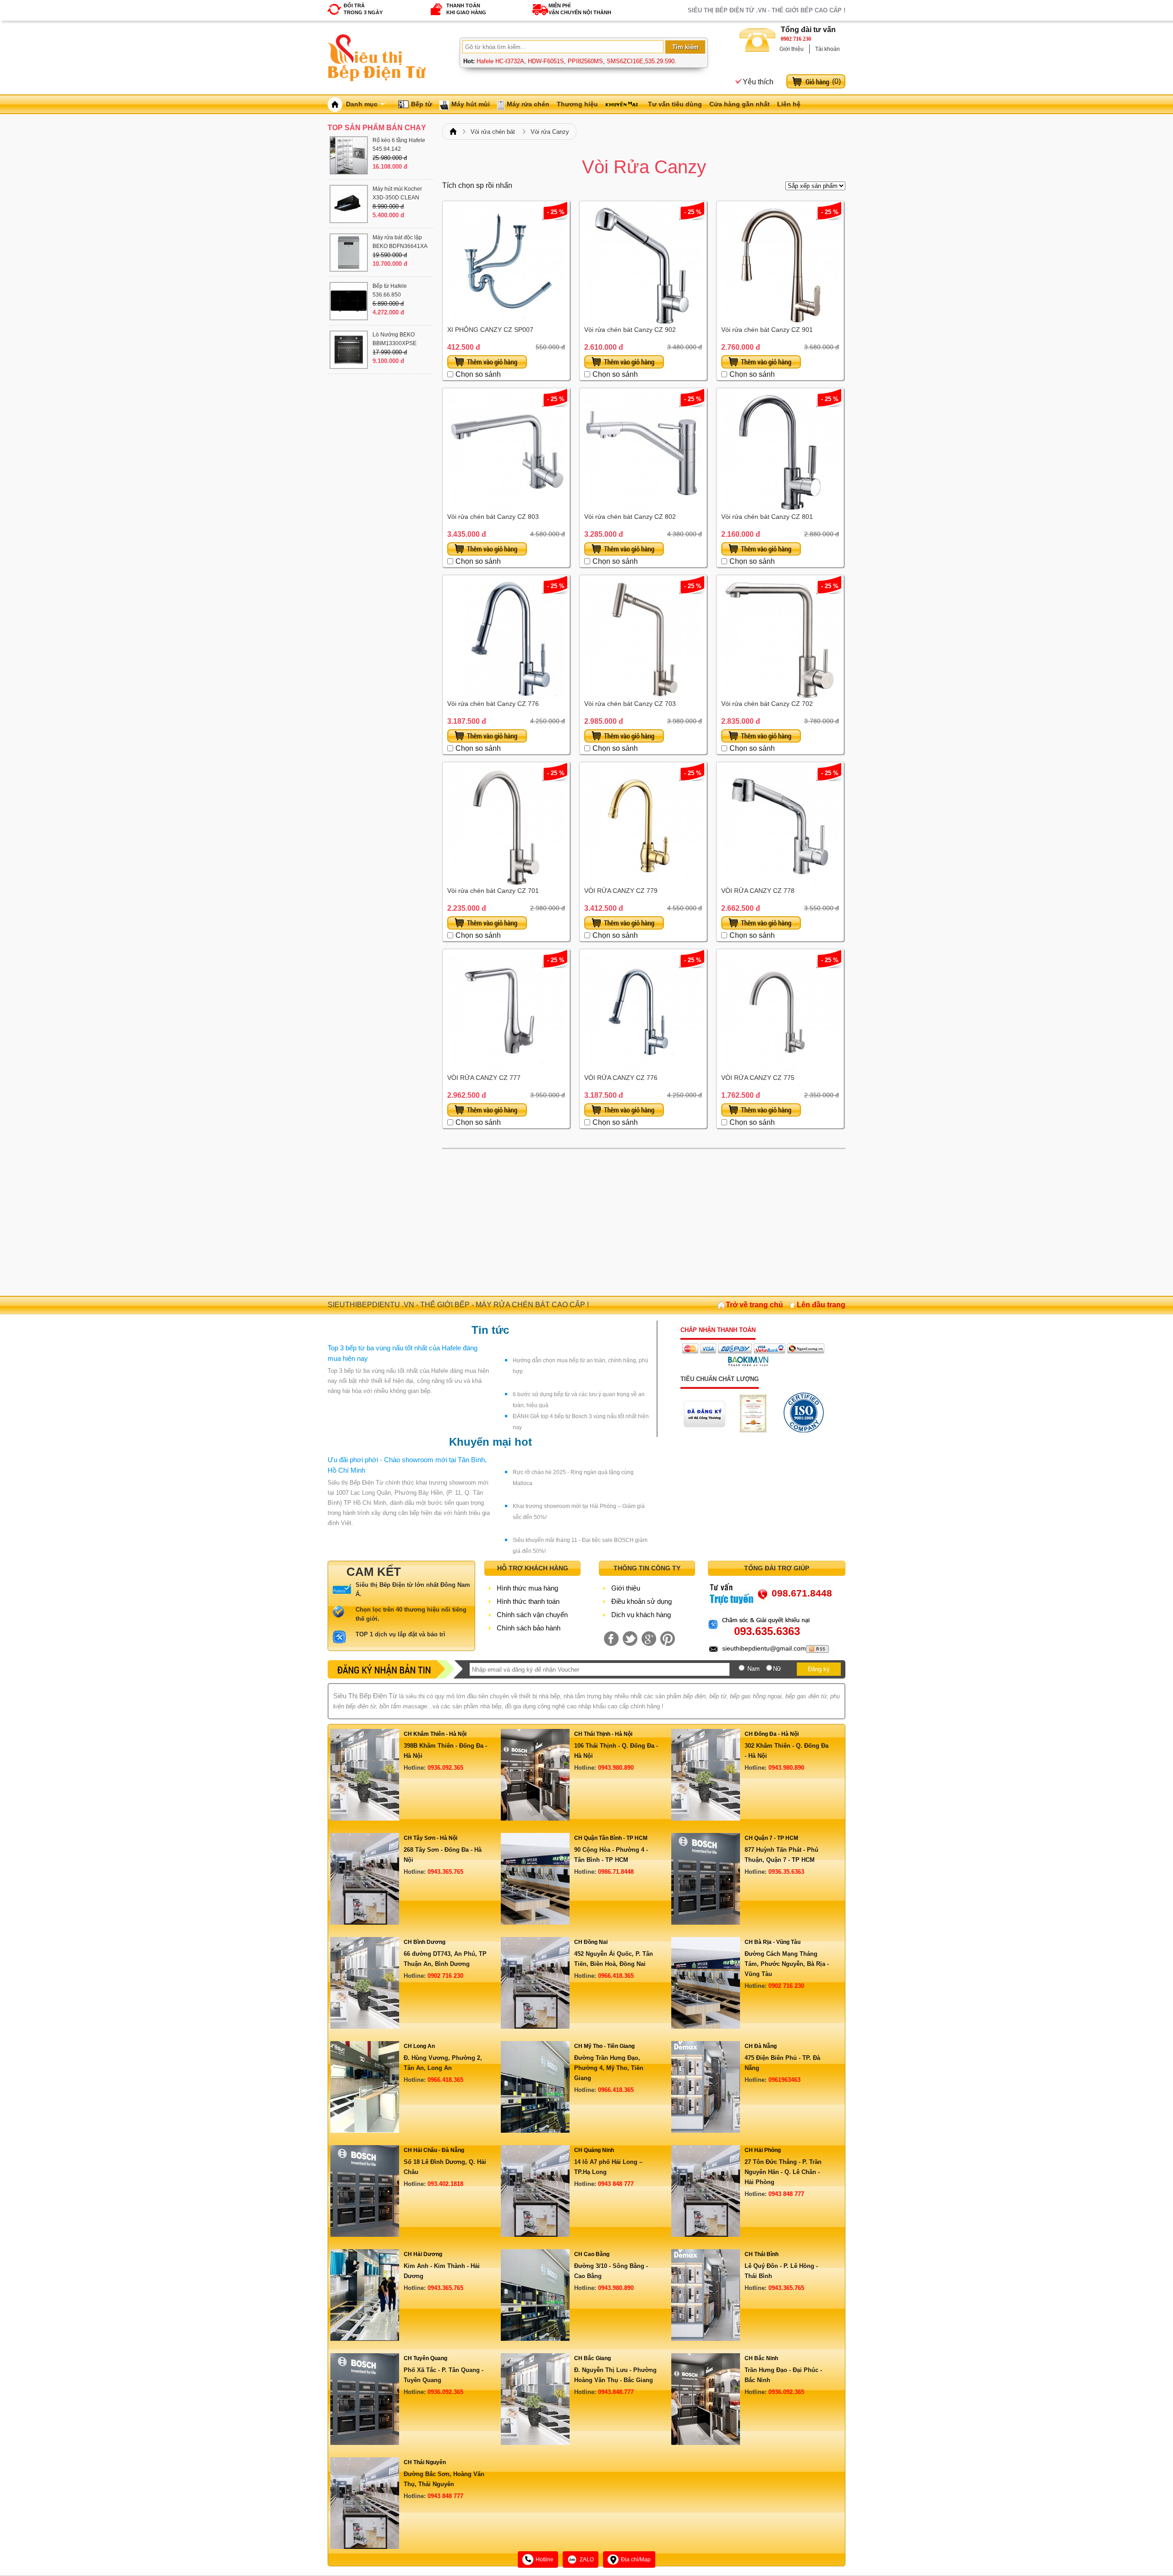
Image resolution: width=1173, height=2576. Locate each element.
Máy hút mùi (471, 104)
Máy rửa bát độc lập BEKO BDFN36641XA (400, 242)
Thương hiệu (577, 104)
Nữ (777, 1669)
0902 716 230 (796, 39)
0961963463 (784, 2080)
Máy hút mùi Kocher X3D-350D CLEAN (397, 193)
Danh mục (362, 104)
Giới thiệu (792, 49)
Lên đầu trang (821, 1305)
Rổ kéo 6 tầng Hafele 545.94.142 (399, 145)
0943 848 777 (616, 2184)
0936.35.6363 (786, 1872)
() (836, 81)
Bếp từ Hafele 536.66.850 (390, 290)
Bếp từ (422, 104)
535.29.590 (660, 61)
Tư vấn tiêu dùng (675, 104)
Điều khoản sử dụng (641, 1601)
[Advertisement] (644, 1222)
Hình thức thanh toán (528, 1601)
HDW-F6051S (546, 61)
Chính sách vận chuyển (532, 1615)
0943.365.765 (445, 1872)
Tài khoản (828, 49)
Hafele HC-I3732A (500, 61)
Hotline (545, 2559)
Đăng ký (819, 1669)
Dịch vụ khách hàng (641, 1615)
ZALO (587, 2559)
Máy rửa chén (528, 104)
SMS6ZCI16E (625, 61)
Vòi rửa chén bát (493, 132)
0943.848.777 (616, 2392)
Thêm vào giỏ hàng (487, 362)
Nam (754, 1669)
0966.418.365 (616, 1976)
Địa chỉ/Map (636, 2559)
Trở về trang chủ (754, 1305)
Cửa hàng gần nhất (740, 104)
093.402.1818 (445, 2184)
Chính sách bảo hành (529, 1628)
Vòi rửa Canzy (550, 132)
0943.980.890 (616, 1768)
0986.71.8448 (616, 1872)
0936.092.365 (445, 1768)
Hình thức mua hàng (527, 1588)
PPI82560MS (585, 61)
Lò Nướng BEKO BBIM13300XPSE (395, 339)
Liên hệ (789, 104)
